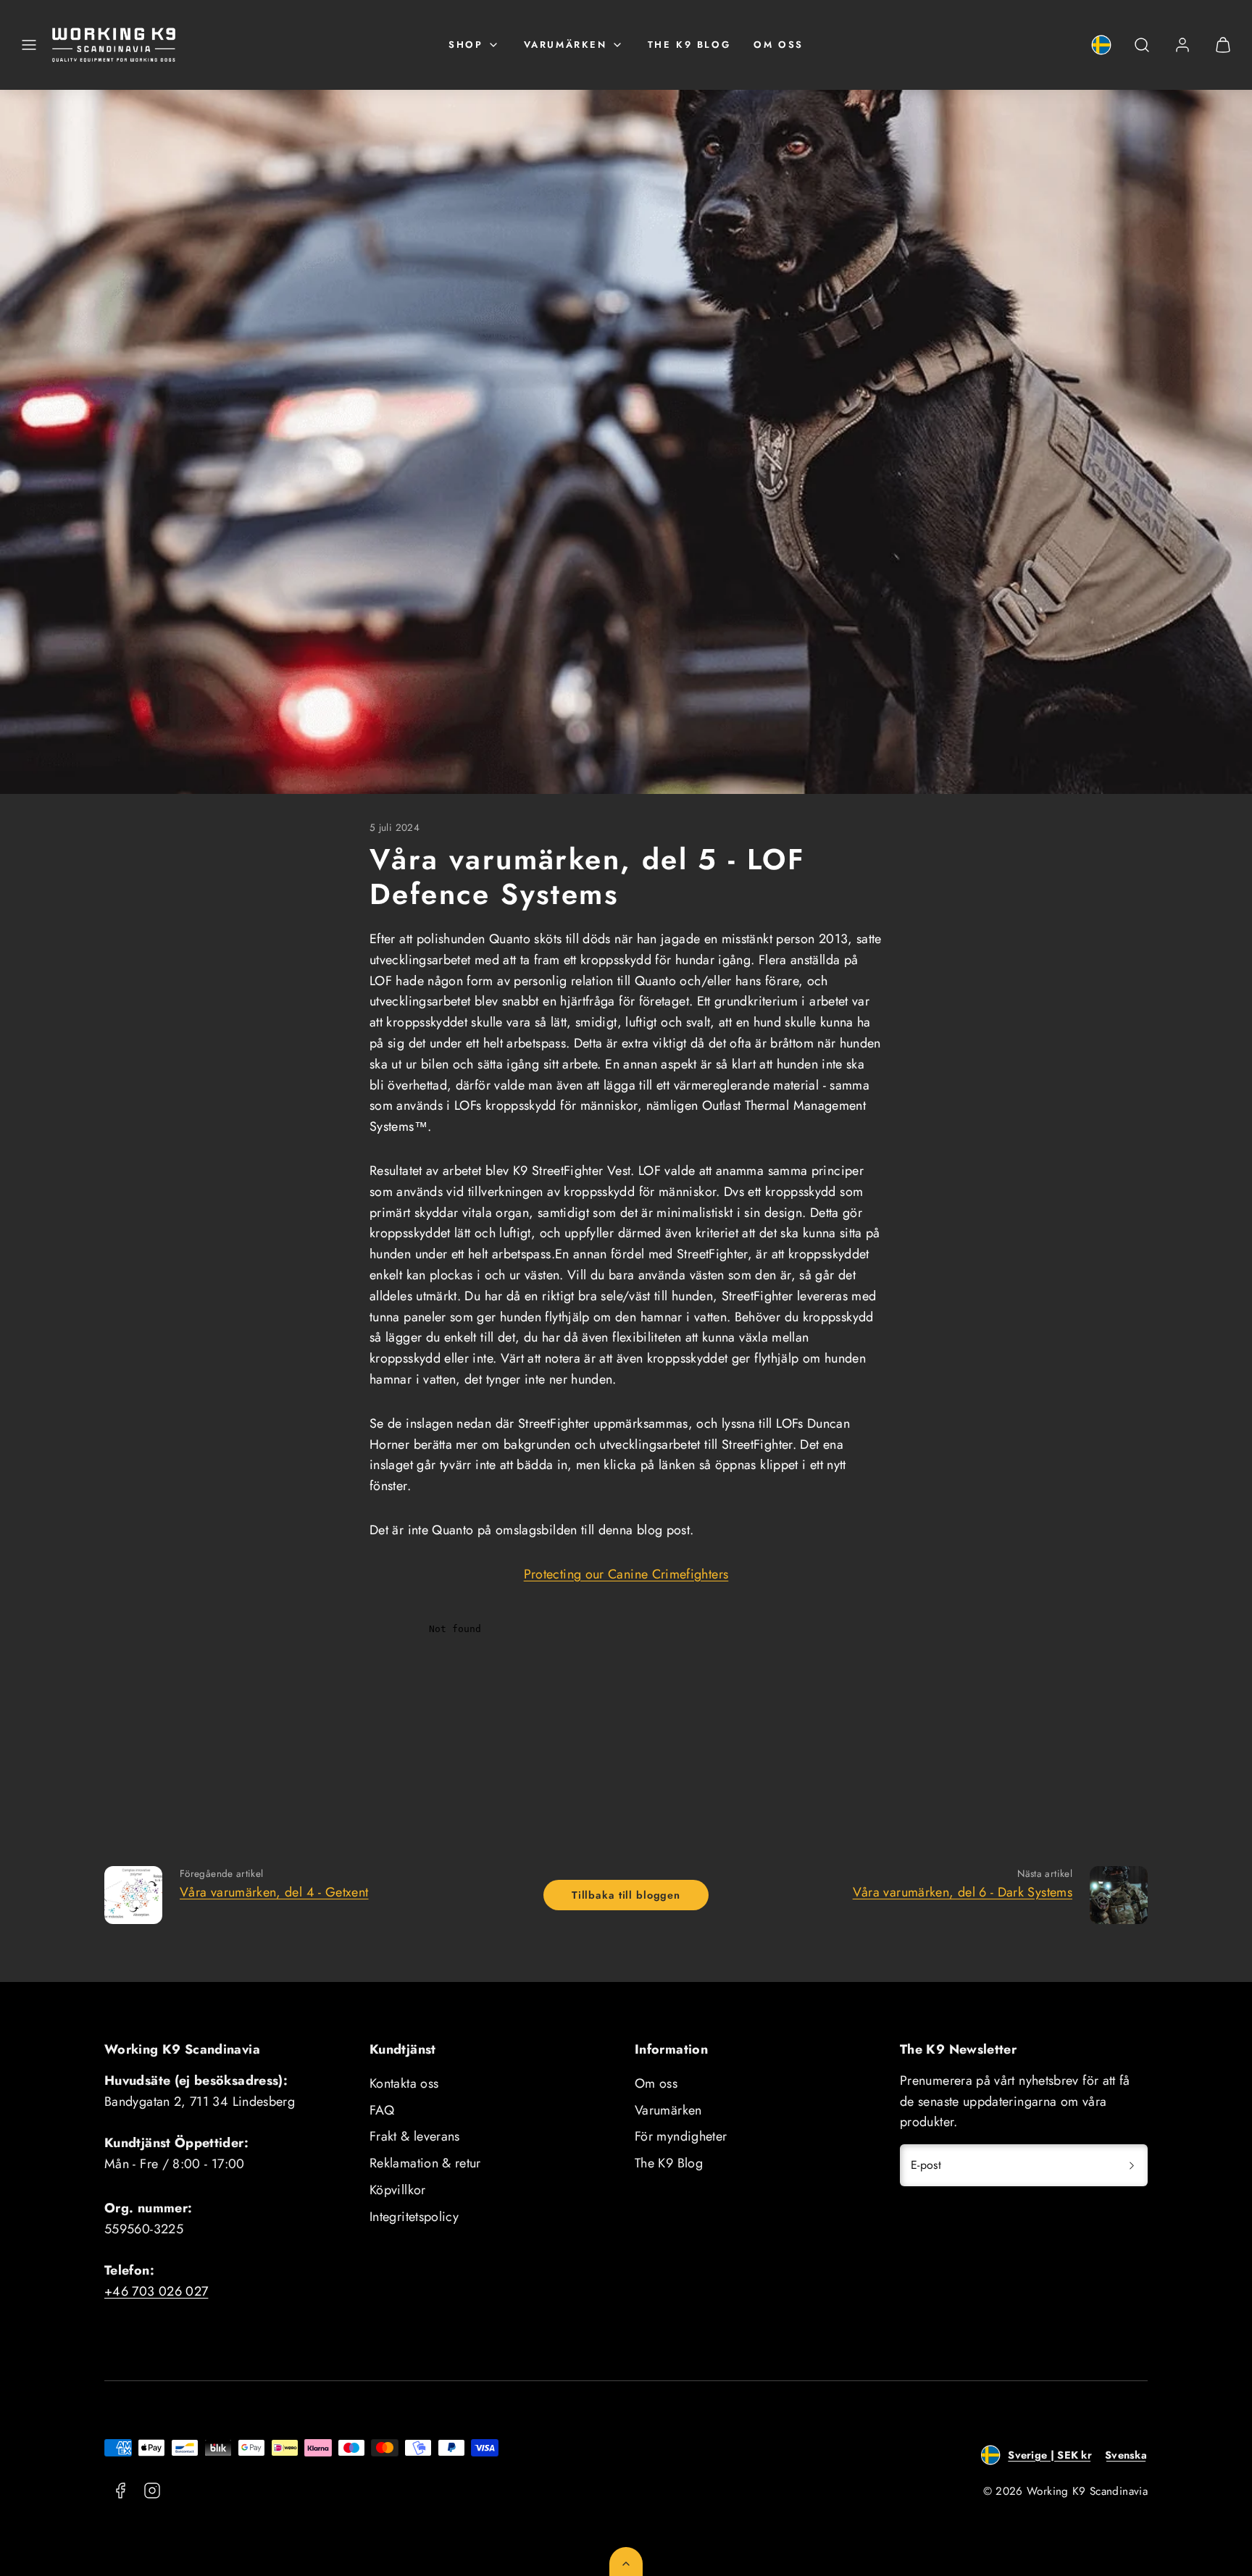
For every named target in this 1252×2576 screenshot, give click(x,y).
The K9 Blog (689, 45)
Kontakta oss (404, 2083)
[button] (29, 45)
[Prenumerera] (1132, 2165)
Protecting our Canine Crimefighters (626, 1574)
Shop (466, 45)
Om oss (779, 45)
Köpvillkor (398, 2190)
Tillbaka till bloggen (626, 1895)
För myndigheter (681, 2136)
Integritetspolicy (414, 2217)
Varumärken (566, 45)
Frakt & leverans (415, 2136)
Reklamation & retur (425, 2163)
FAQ (382, 2110)
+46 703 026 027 (156, 2291)
